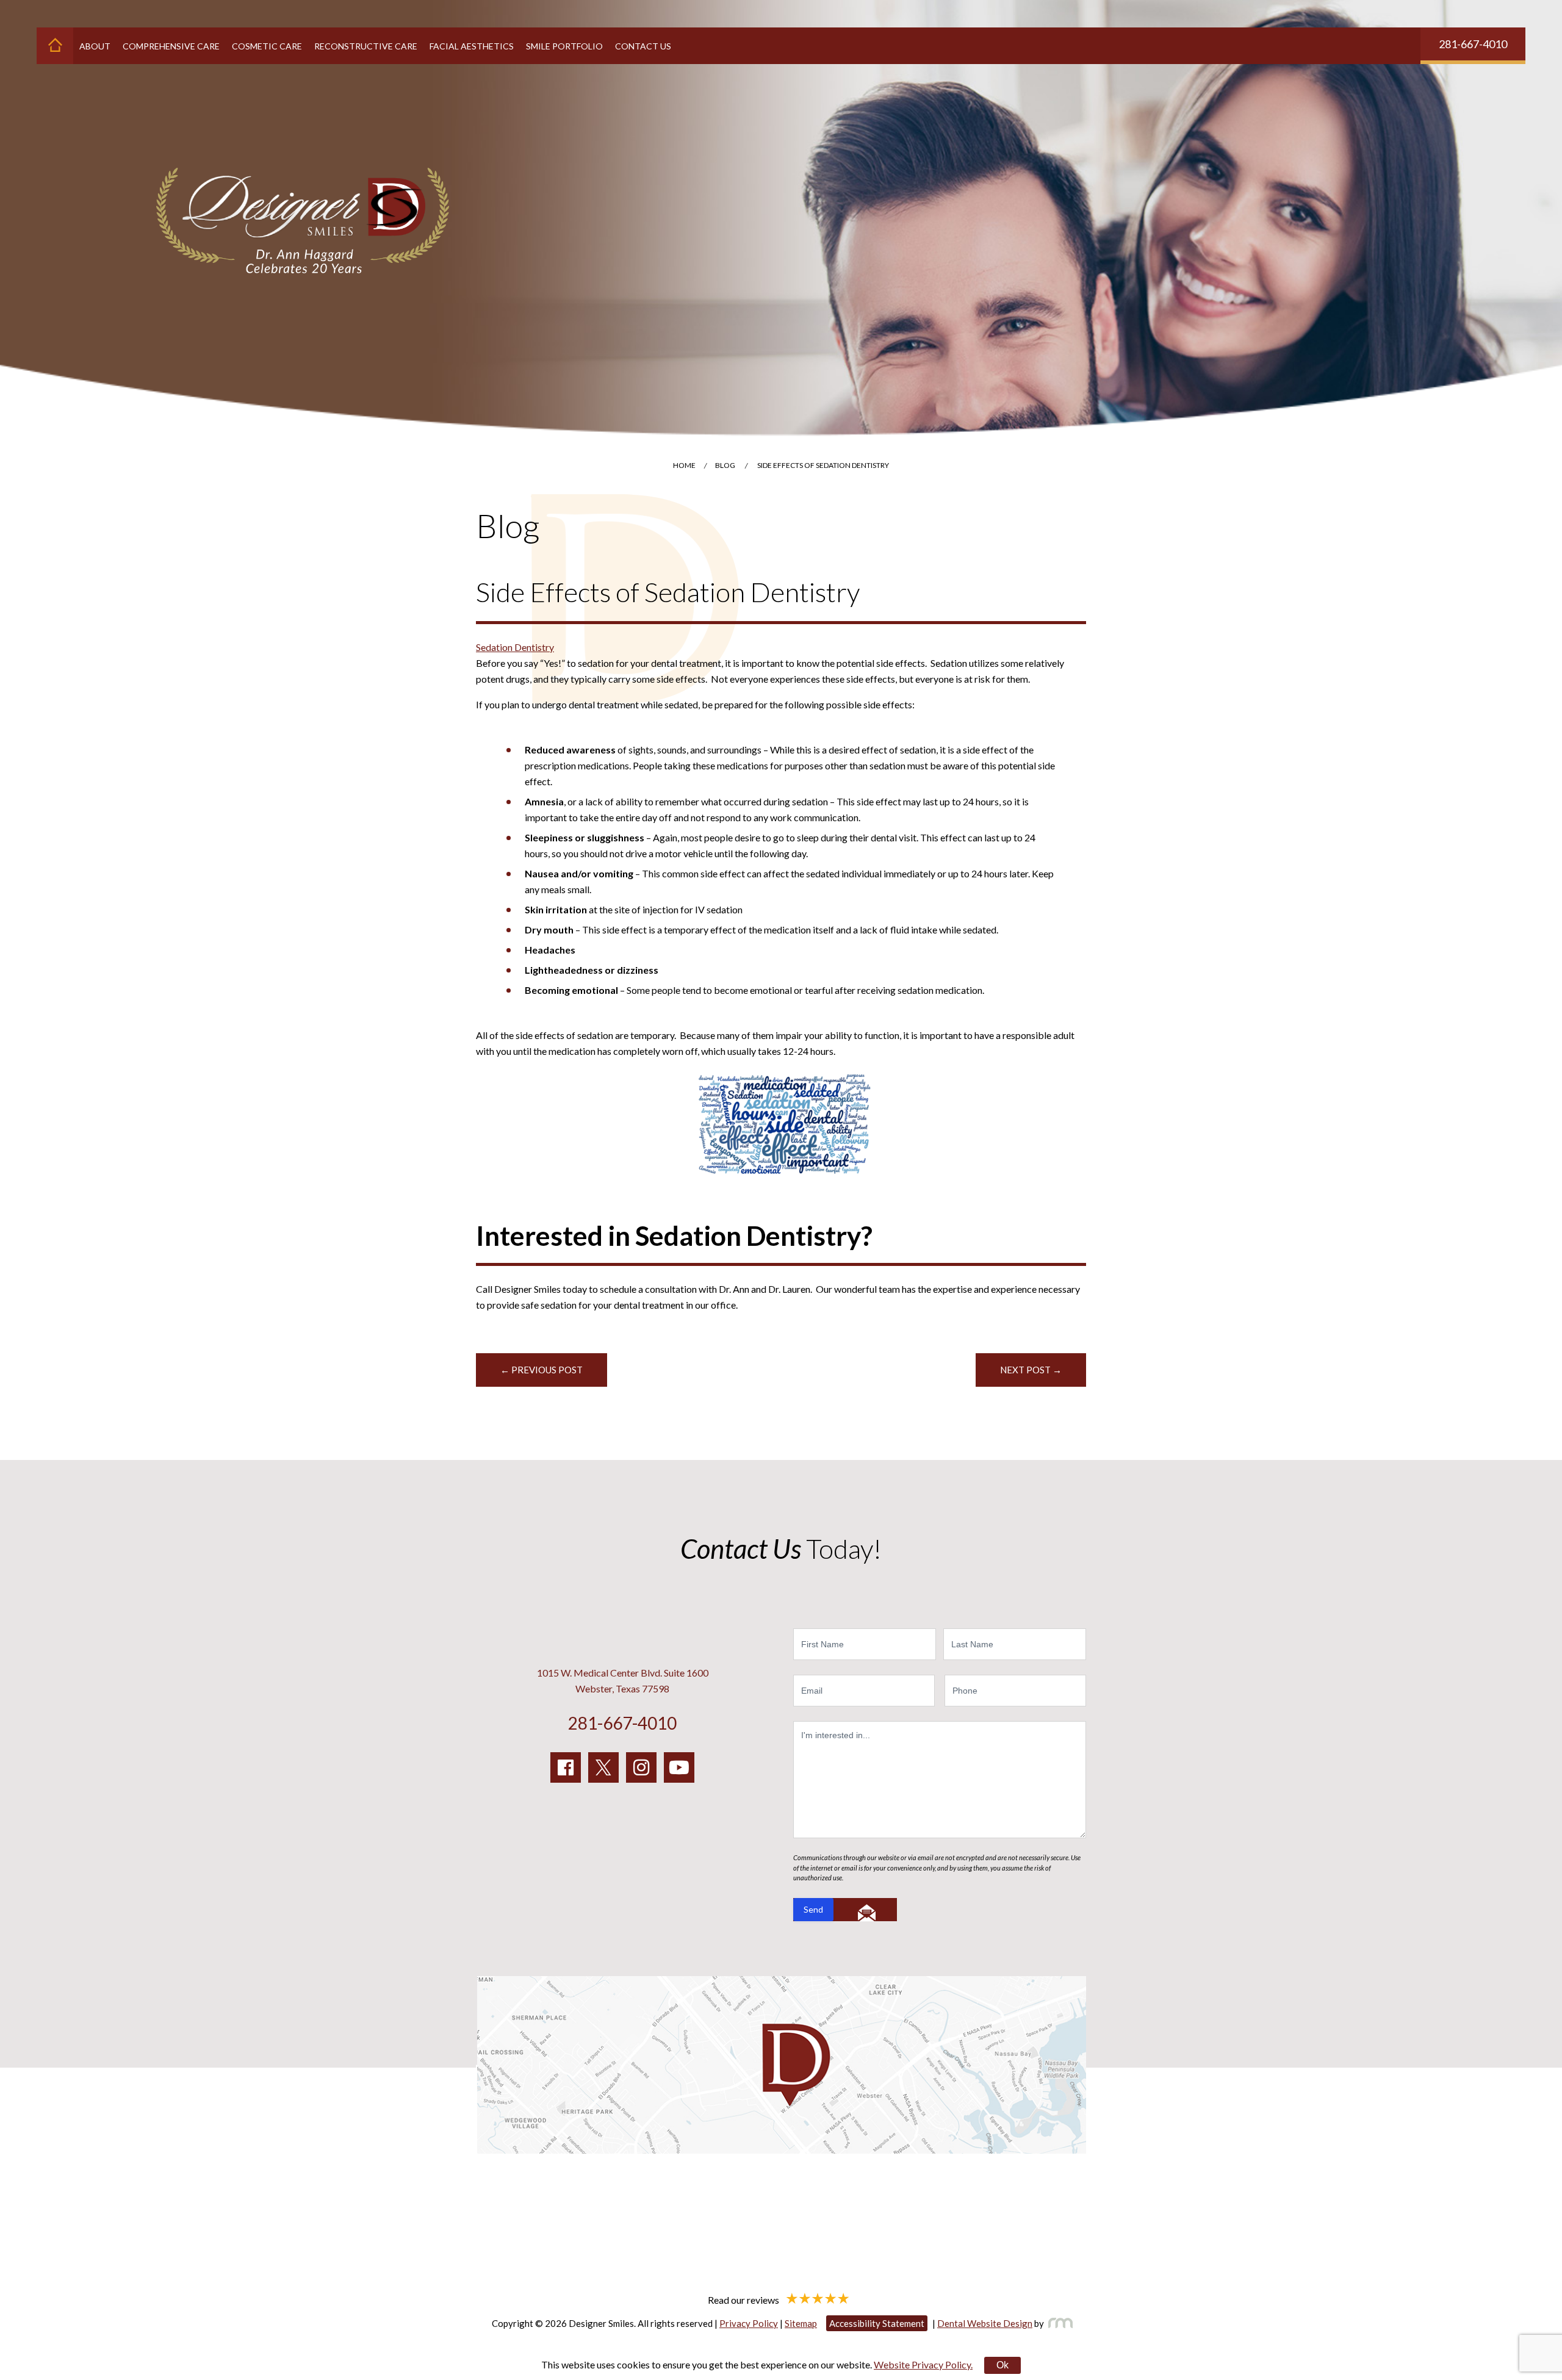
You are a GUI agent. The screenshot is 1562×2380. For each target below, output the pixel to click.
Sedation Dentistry (515, 647)
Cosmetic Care (267, 46)
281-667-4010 (1473, 44)
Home (684, 465)
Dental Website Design (985, 2323)
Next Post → (1031, 1370)
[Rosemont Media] (1058, 2323)
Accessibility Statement (877, 2323)
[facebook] (566, 1767)
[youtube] (679, 1767)
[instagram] (641, 1767)
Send (813, 1909)
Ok (1002, 2365)
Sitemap (801, 2323)
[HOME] (55, 46)
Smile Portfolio (564, 46)
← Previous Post (542, 1370)
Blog (725, 465)
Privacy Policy (749, 2323)
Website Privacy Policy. (923, 2364)
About (95, 46)
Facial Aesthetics (472, 46)
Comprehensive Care (171, 46)
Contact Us (643, 46)
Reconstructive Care (366, 46)
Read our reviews (744, 2299)
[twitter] (603, 1767)
